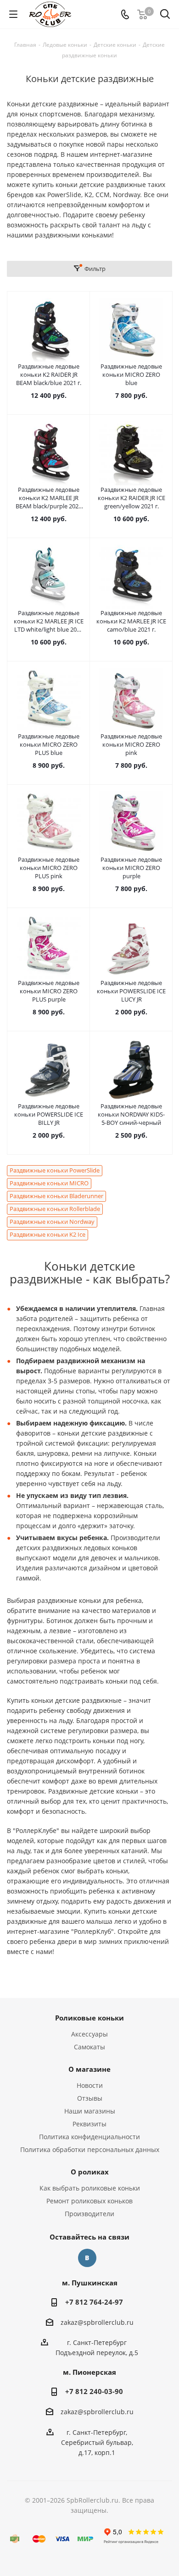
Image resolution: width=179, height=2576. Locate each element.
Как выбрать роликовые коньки (90, 2188)
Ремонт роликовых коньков (89, 2201)
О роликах (90, 2172)
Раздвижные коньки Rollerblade (55, 1209)
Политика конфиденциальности (89, 2137)
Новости (90, 2085)
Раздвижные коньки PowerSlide (55, 1170)
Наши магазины (90, 2111)
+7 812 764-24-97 (94, 2302)
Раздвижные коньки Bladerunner (56, 1196)
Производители (89, 2214)
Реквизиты (89, 2124)
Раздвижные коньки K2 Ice (48, 1235)
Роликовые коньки (89, 2018)
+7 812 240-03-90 (94, 2391)
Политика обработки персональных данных (90, 2149)
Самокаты (89, 2047)
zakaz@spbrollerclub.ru (97, 2322)
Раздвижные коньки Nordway (52, 1222)
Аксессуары (89, 2034)
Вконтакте (87, 2258)
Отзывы (90, 2098)
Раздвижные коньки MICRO (49, 1183)
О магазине (89, 2069)
